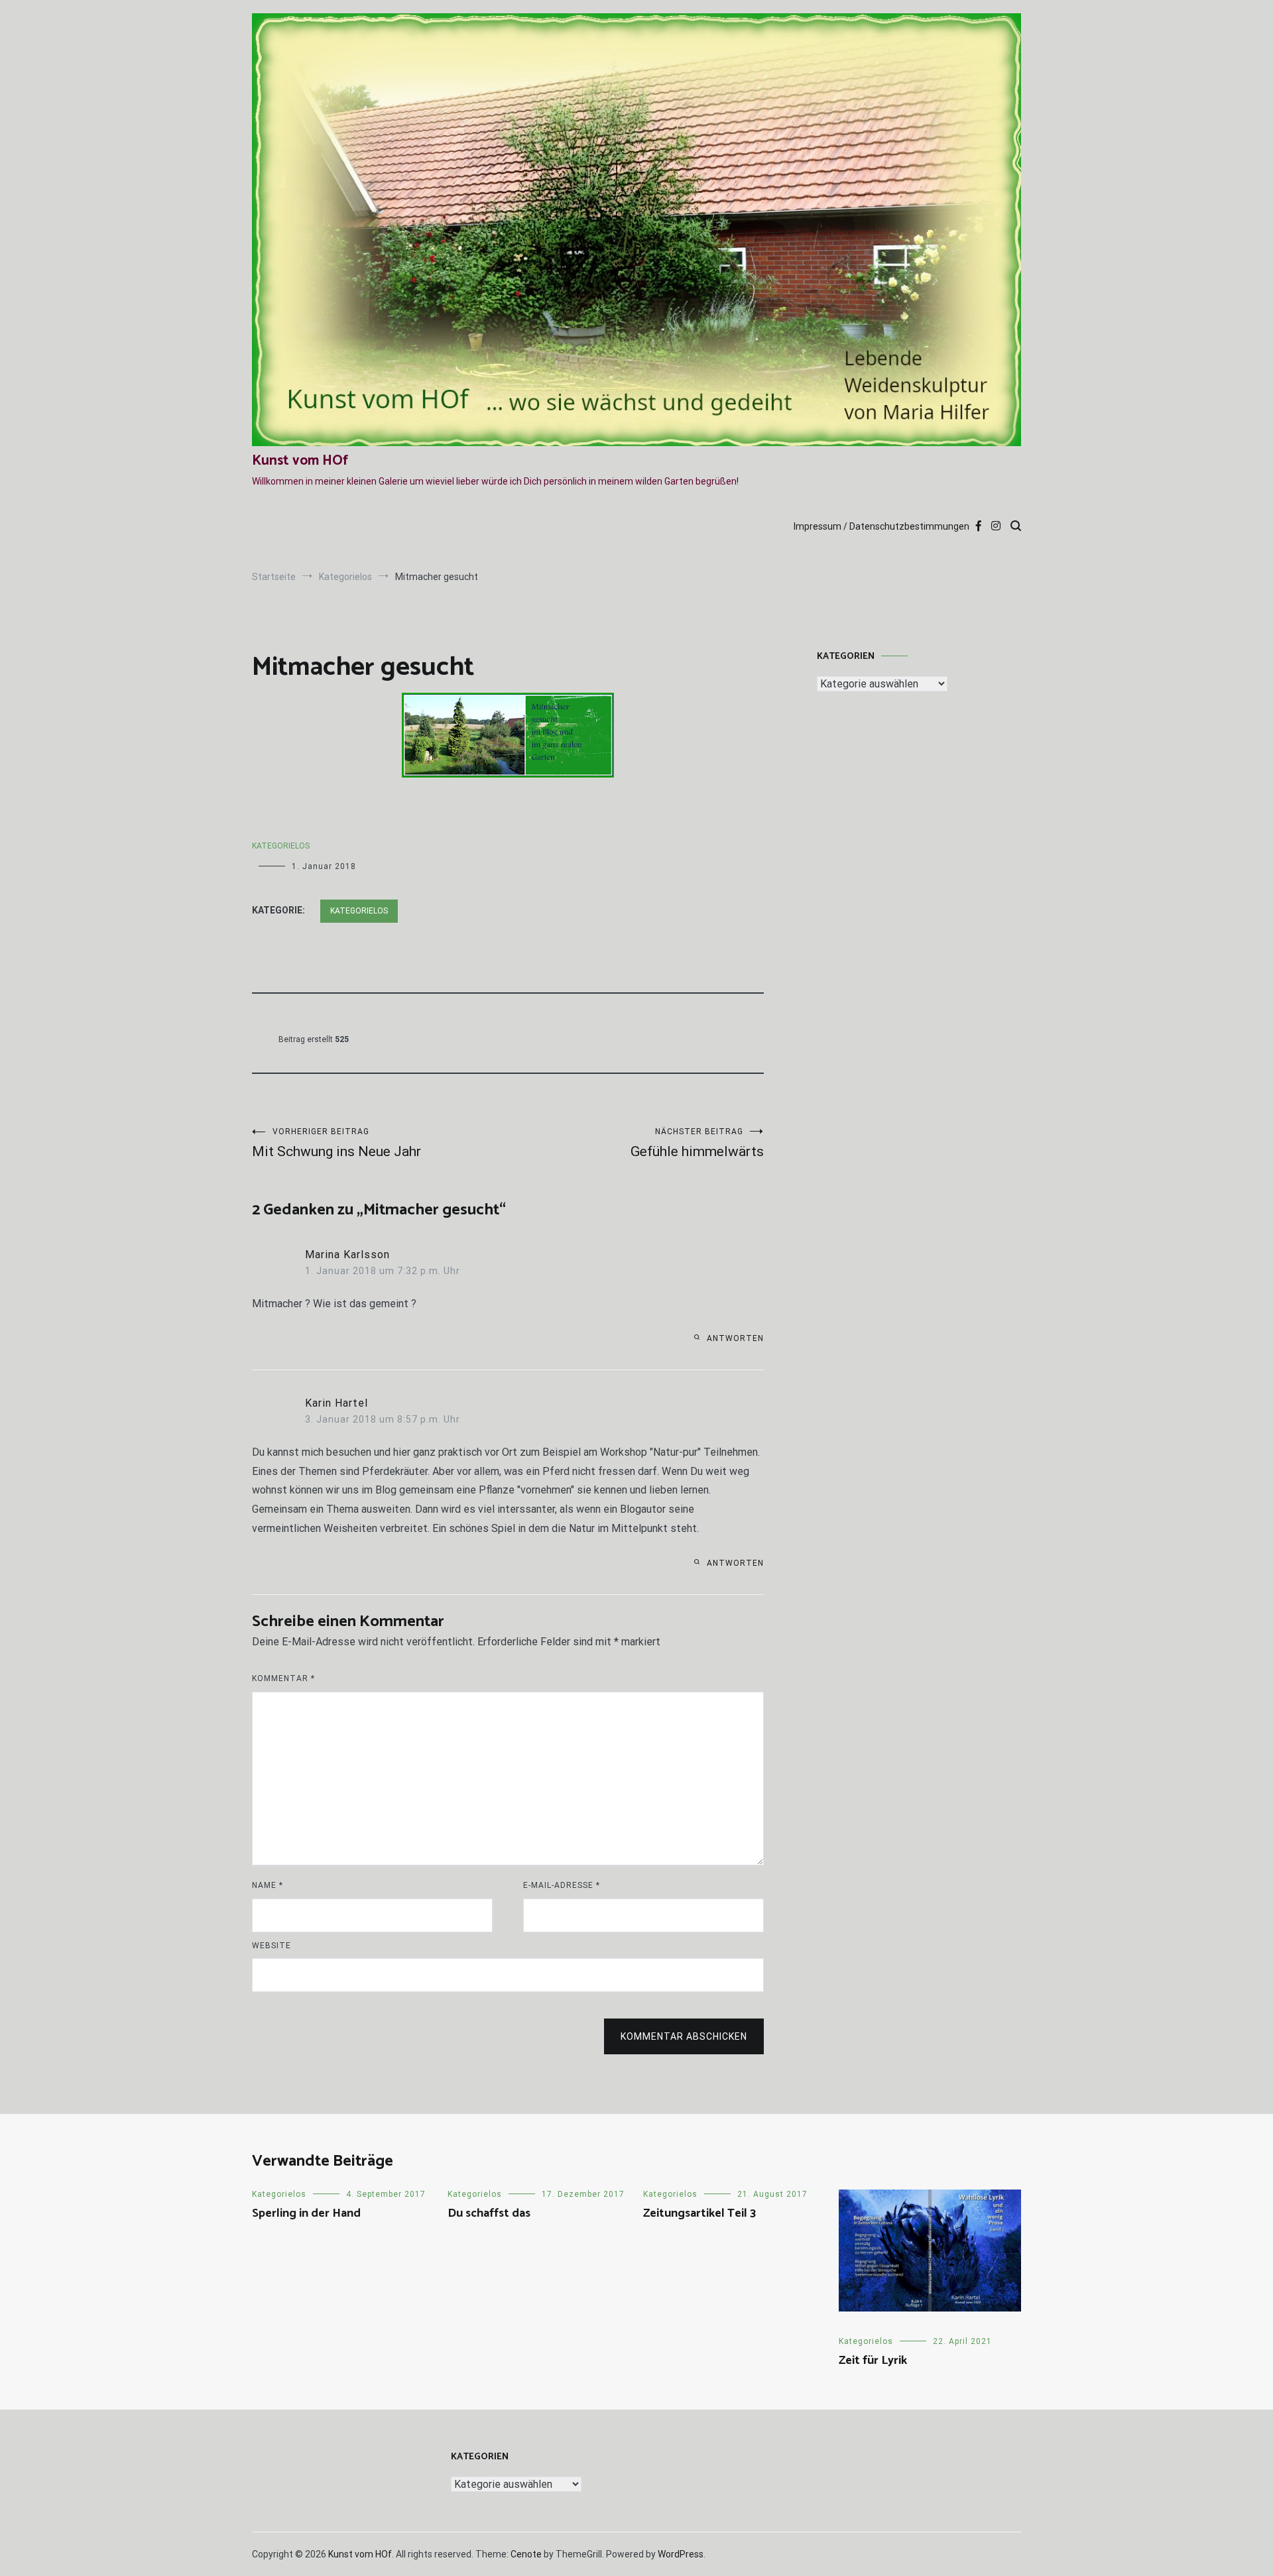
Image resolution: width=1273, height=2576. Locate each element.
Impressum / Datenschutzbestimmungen (881, 526)
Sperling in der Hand (306, 2213)
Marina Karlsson (347, 1255)
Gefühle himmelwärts (697, 1143)
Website (272, 1946)
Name (268, 1885)
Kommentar (283, 1678)
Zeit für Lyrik (873, 2361)
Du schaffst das (489, 2213)
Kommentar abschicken (684, 2036)
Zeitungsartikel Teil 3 (699, 2213)
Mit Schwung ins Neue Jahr (336, 1143)
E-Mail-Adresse (562, 1885)
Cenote (526, 2554)
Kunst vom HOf (300, 461)
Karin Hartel (336, 1403)
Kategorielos (281, 846)
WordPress (681, 2554)
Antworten (735, 1338)
